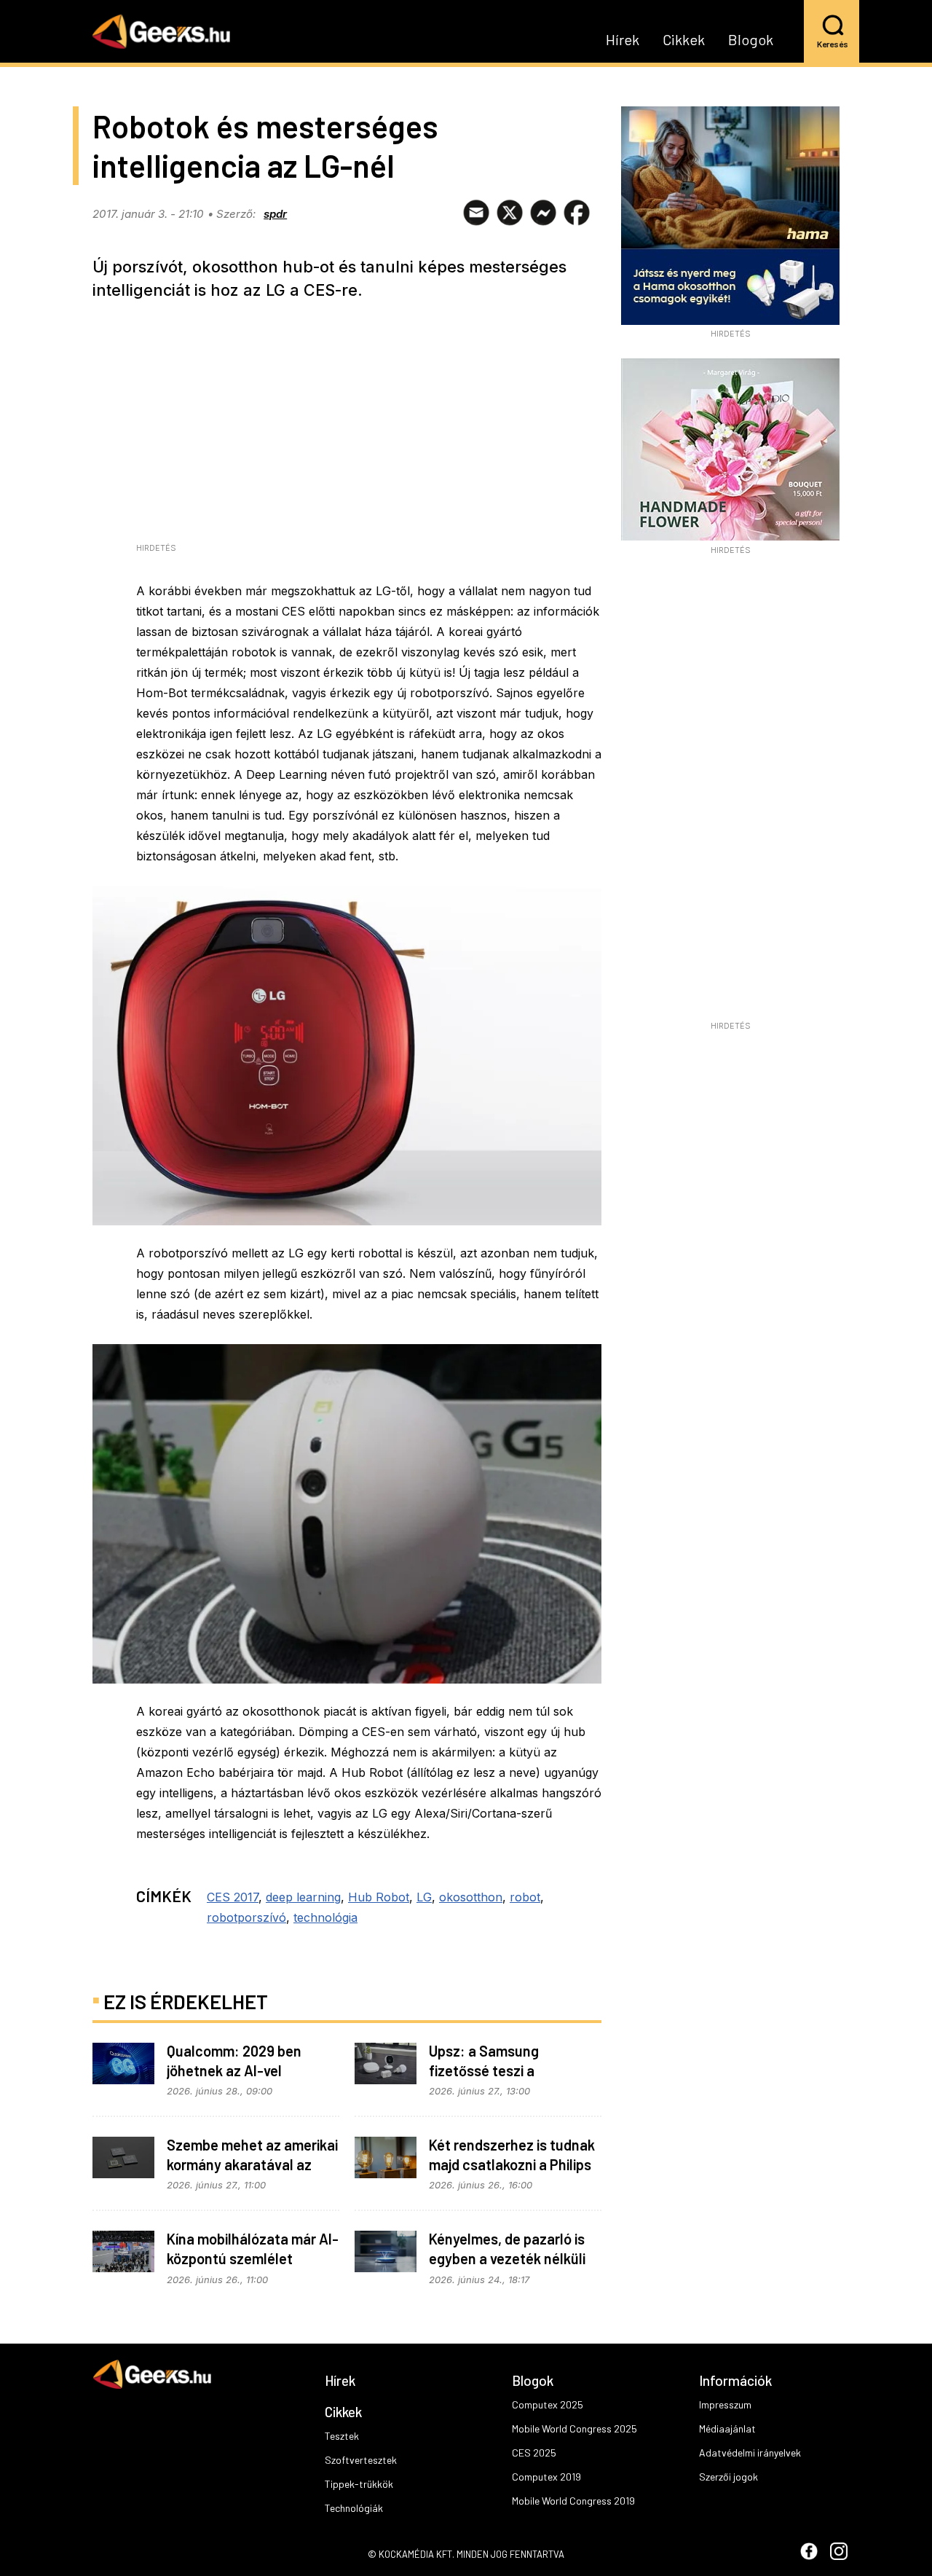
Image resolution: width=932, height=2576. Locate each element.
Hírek (623, 40)
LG (424, 1897)
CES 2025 (534, 2453)
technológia (325, 1917)
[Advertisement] (730, 793)
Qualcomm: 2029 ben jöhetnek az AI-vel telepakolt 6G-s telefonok (249, 2070)
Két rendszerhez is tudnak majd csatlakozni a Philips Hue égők (512, 2164)
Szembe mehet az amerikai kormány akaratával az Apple (252, 2164)
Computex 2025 (548, 2404)
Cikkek (684, 40)
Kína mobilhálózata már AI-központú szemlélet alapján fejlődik (253, 2258)
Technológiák (354, 2508)
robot (525, 1897)
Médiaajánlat (727, 2428)
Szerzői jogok (728, 2477)
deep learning (303, 1897)
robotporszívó (246, 1917)
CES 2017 (233, 1897)
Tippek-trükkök (359, 2484)
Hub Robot (379, 1897)
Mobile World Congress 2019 (573, 2501)
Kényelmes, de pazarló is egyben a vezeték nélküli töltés (507, 2258)
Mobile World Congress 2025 (574, 2428)
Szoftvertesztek (361, 2460)
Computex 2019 (546, 2477)
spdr (275, 214)
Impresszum (725, 2404)
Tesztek (342, 2436)
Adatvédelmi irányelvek (750, 2453)
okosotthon (471, 1897)
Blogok (751, 40)
